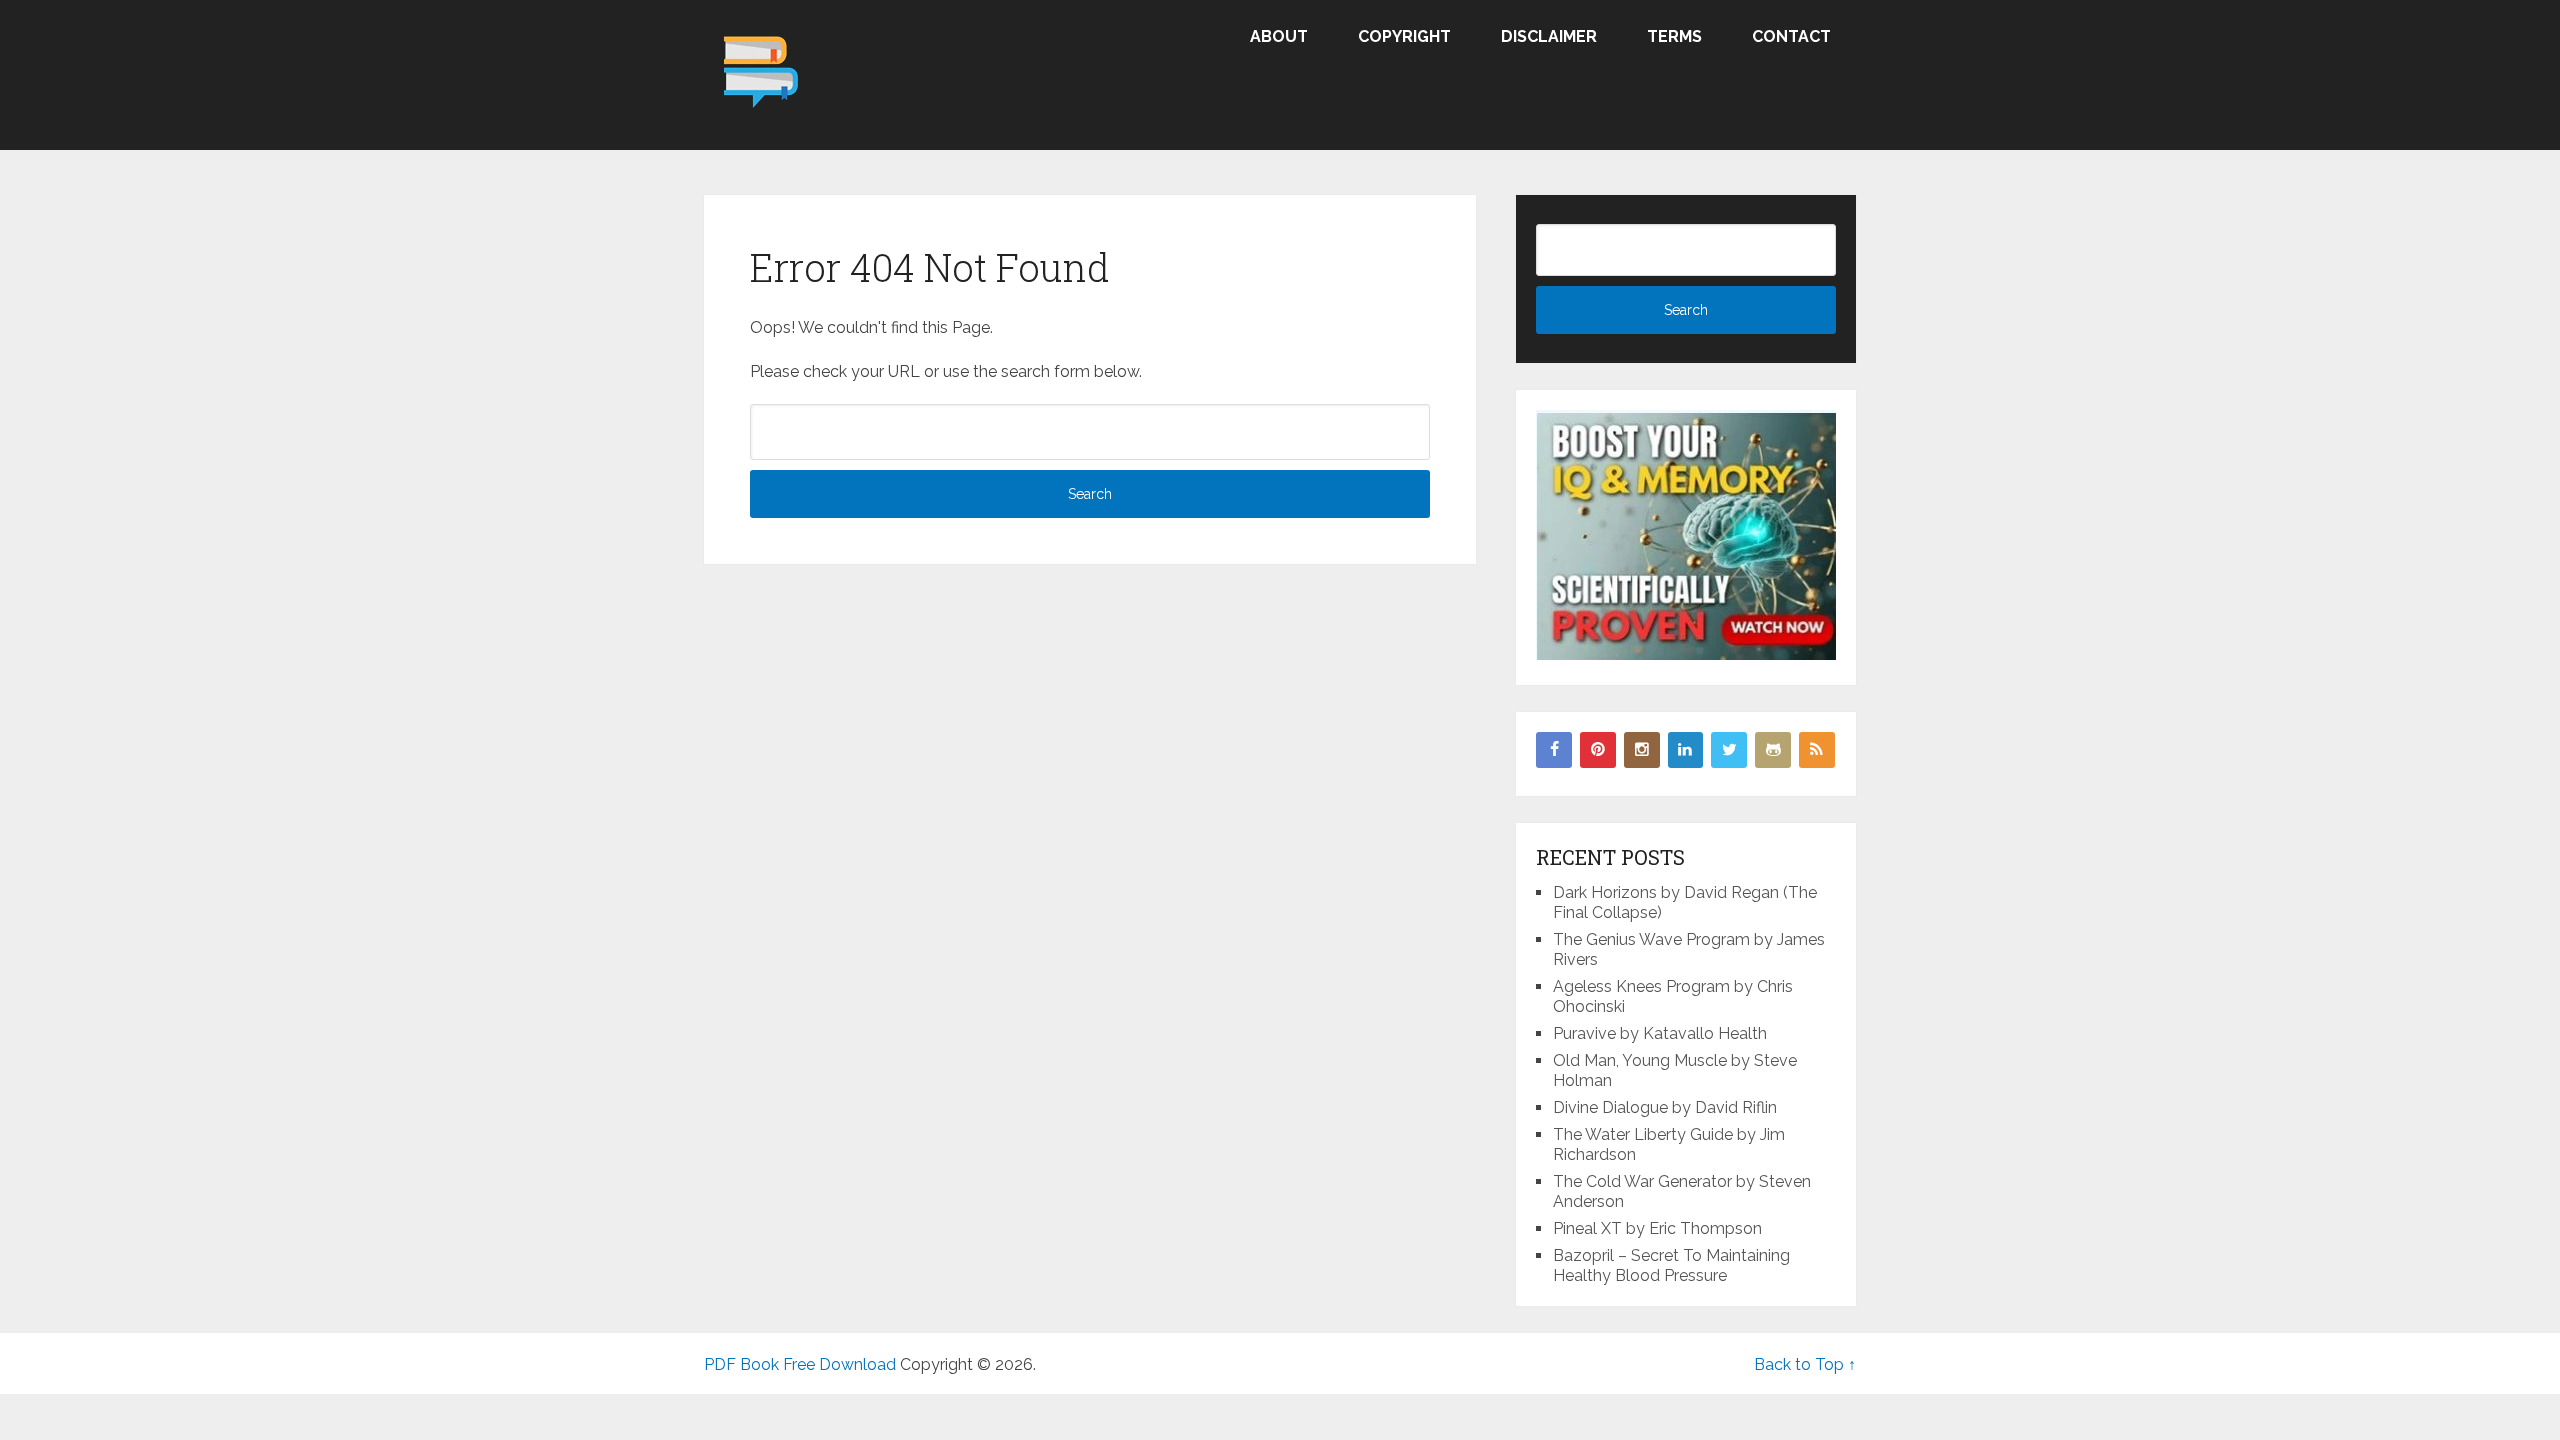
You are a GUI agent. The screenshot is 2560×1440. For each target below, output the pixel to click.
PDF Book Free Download (800, 1364)
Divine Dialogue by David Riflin (1665, 1107)
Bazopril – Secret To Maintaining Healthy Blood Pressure (1671, 1265)
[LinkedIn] (1686, 750)
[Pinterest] (1598, 750)
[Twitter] (1729, 750)
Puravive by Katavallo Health (1660, 1033)
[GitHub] (1773, 750)
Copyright (1404, 36)
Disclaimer (1549, 36)
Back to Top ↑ (1805, 1364)
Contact (1791, 36)
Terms (1674, 36)
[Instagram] (1642, 750)
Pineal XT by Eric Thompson (1657, 1228)
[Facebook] (1554, 750)
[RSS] (1817, 750)
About (1279, 36)
